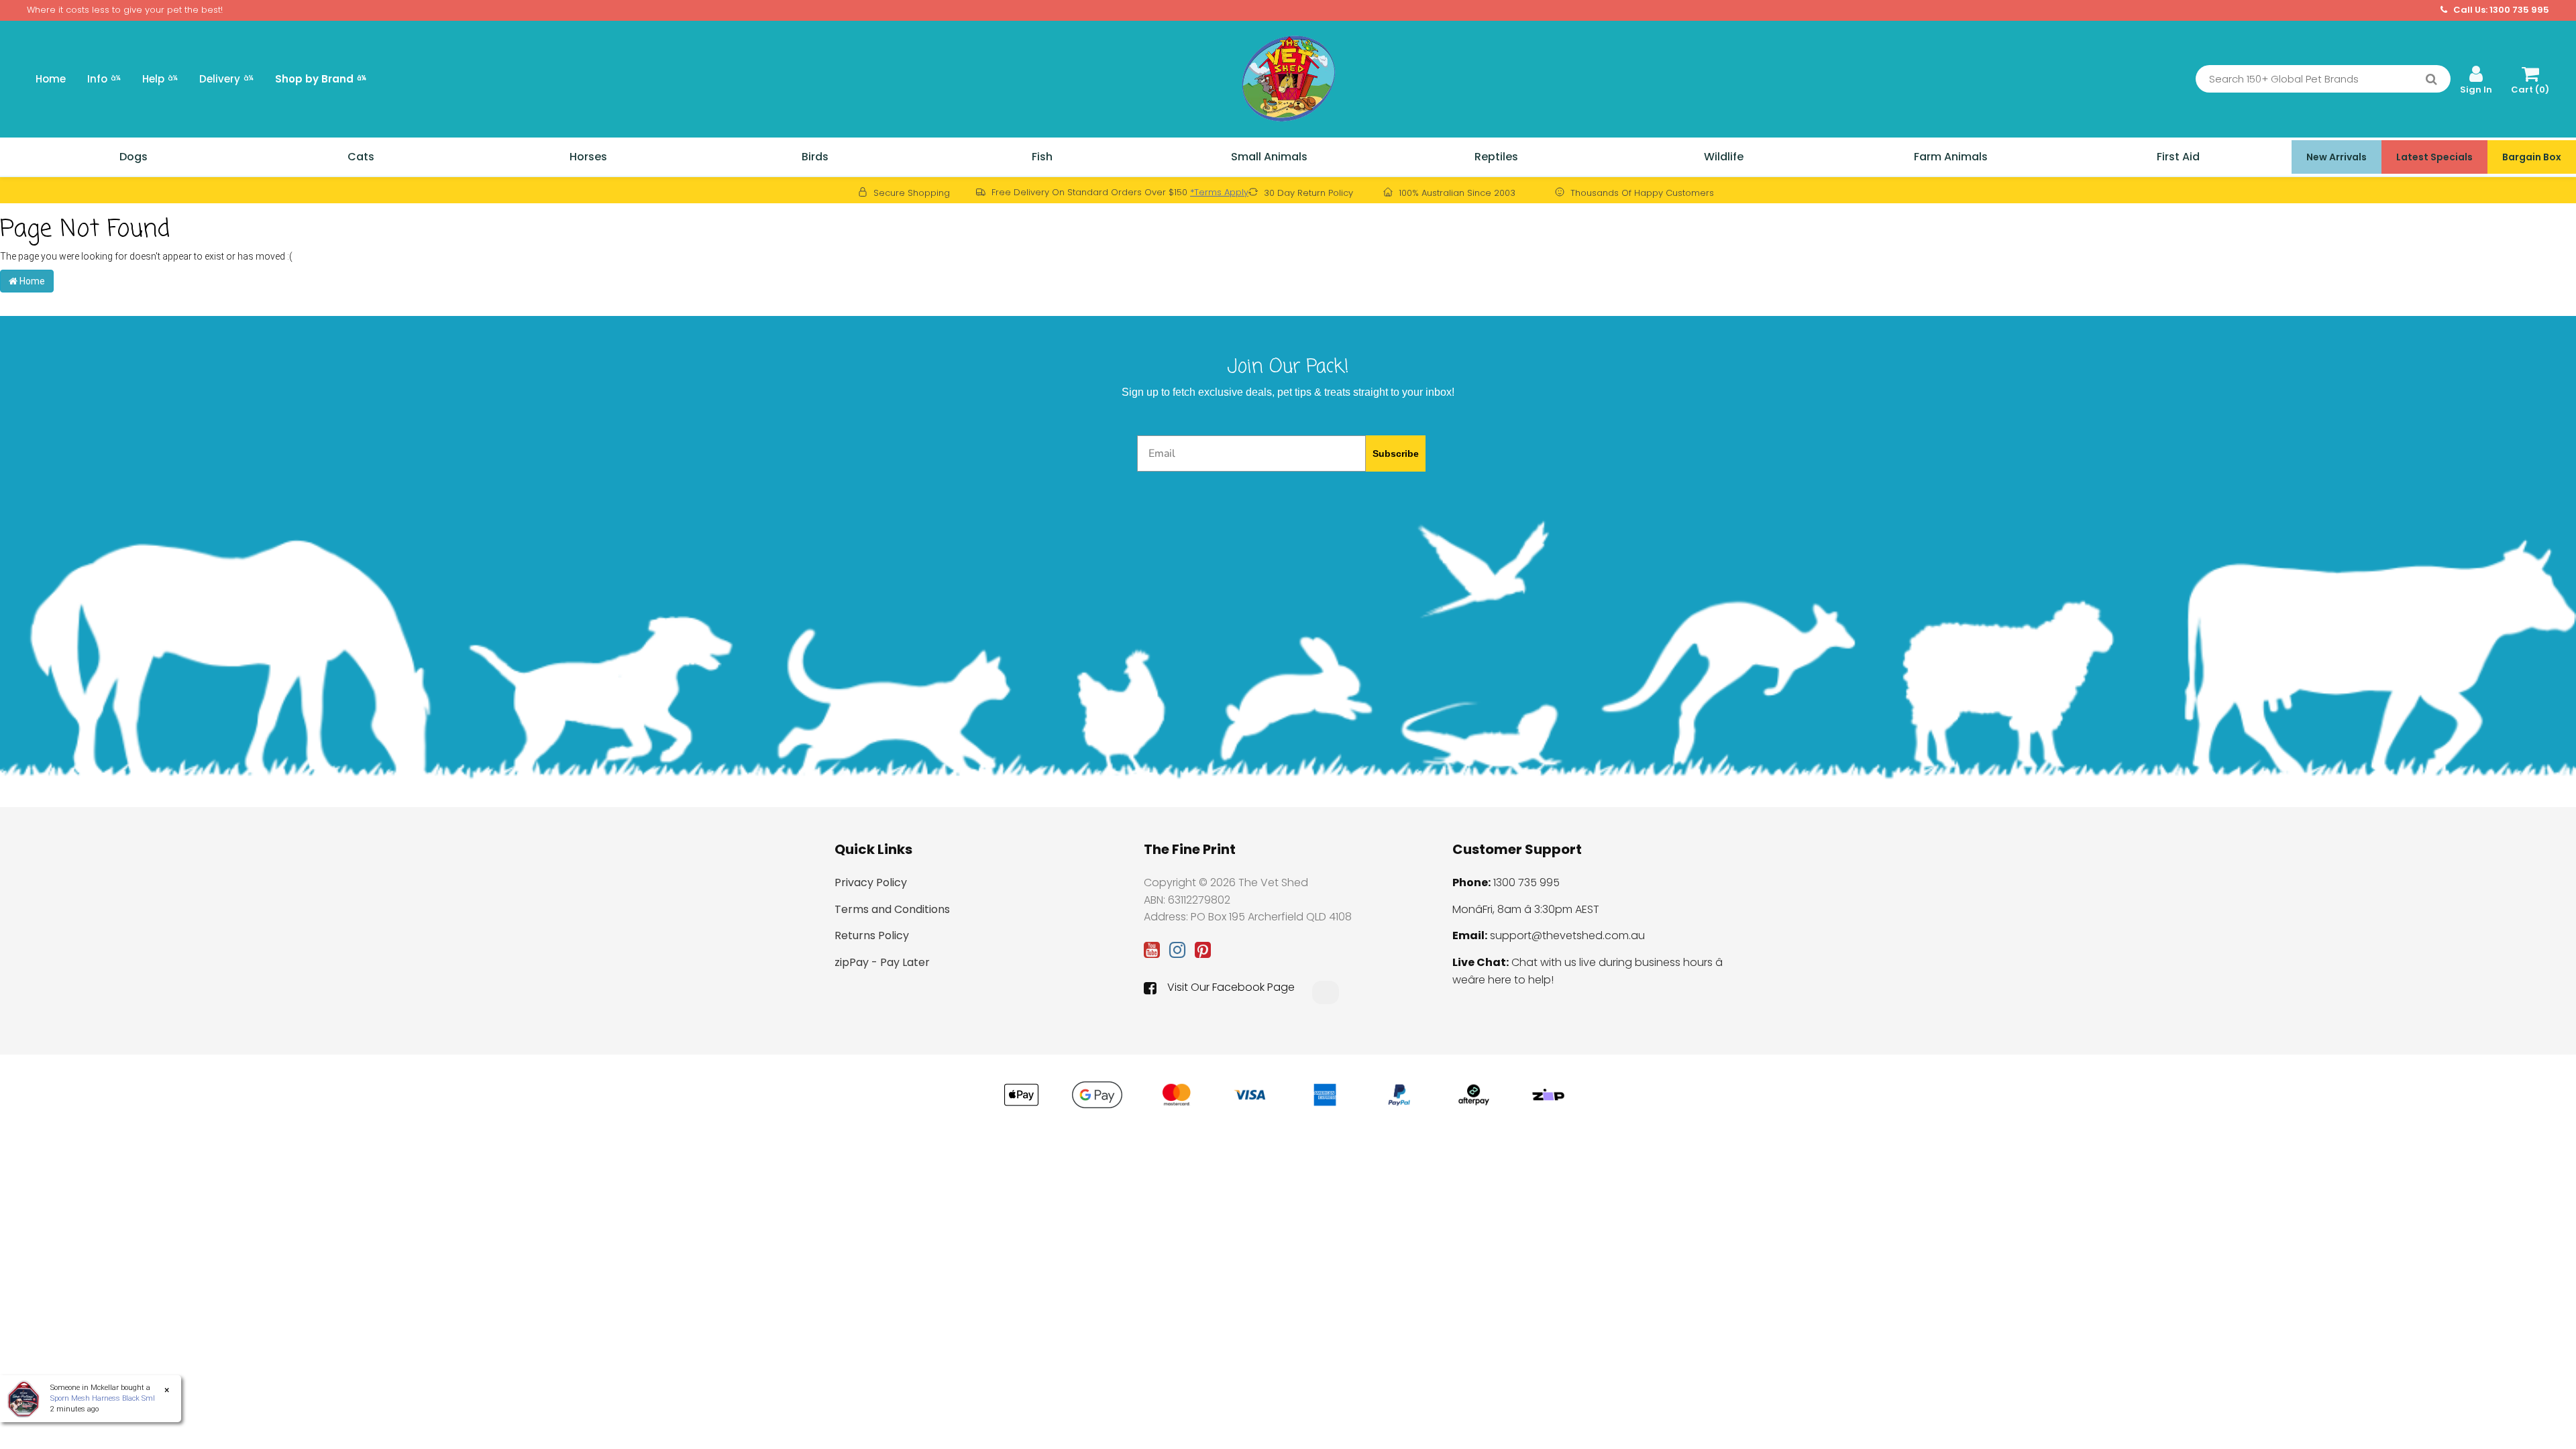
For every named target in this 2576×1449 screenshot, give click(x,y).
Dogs (133, 157)
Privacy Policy (871, 882)
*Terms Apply (1219, 192)
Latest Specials (2434, 157)
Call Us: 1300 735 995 (2500, 10)
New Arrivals (2337, 157)
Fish (1042, 157)
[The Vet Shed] (1288, 78)
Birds (815, 157)
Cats (361, 157)
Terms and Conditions (892, 909)
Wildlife (1724, 157)
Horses (588, 157)
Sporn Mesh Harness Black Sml (103, 1398)
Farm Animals (1951, 157)
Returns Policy (872, 935)
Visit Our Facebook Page (1231, 987)
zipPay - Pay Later (882, 962)
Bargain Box (2532, 157)
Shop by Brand (321, 79)
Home (51, 79)
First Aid (2178, 157)
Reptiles (1496, 157)
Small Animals (1269, 157)
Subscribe (1396, 453)
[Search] (2431, 79)
